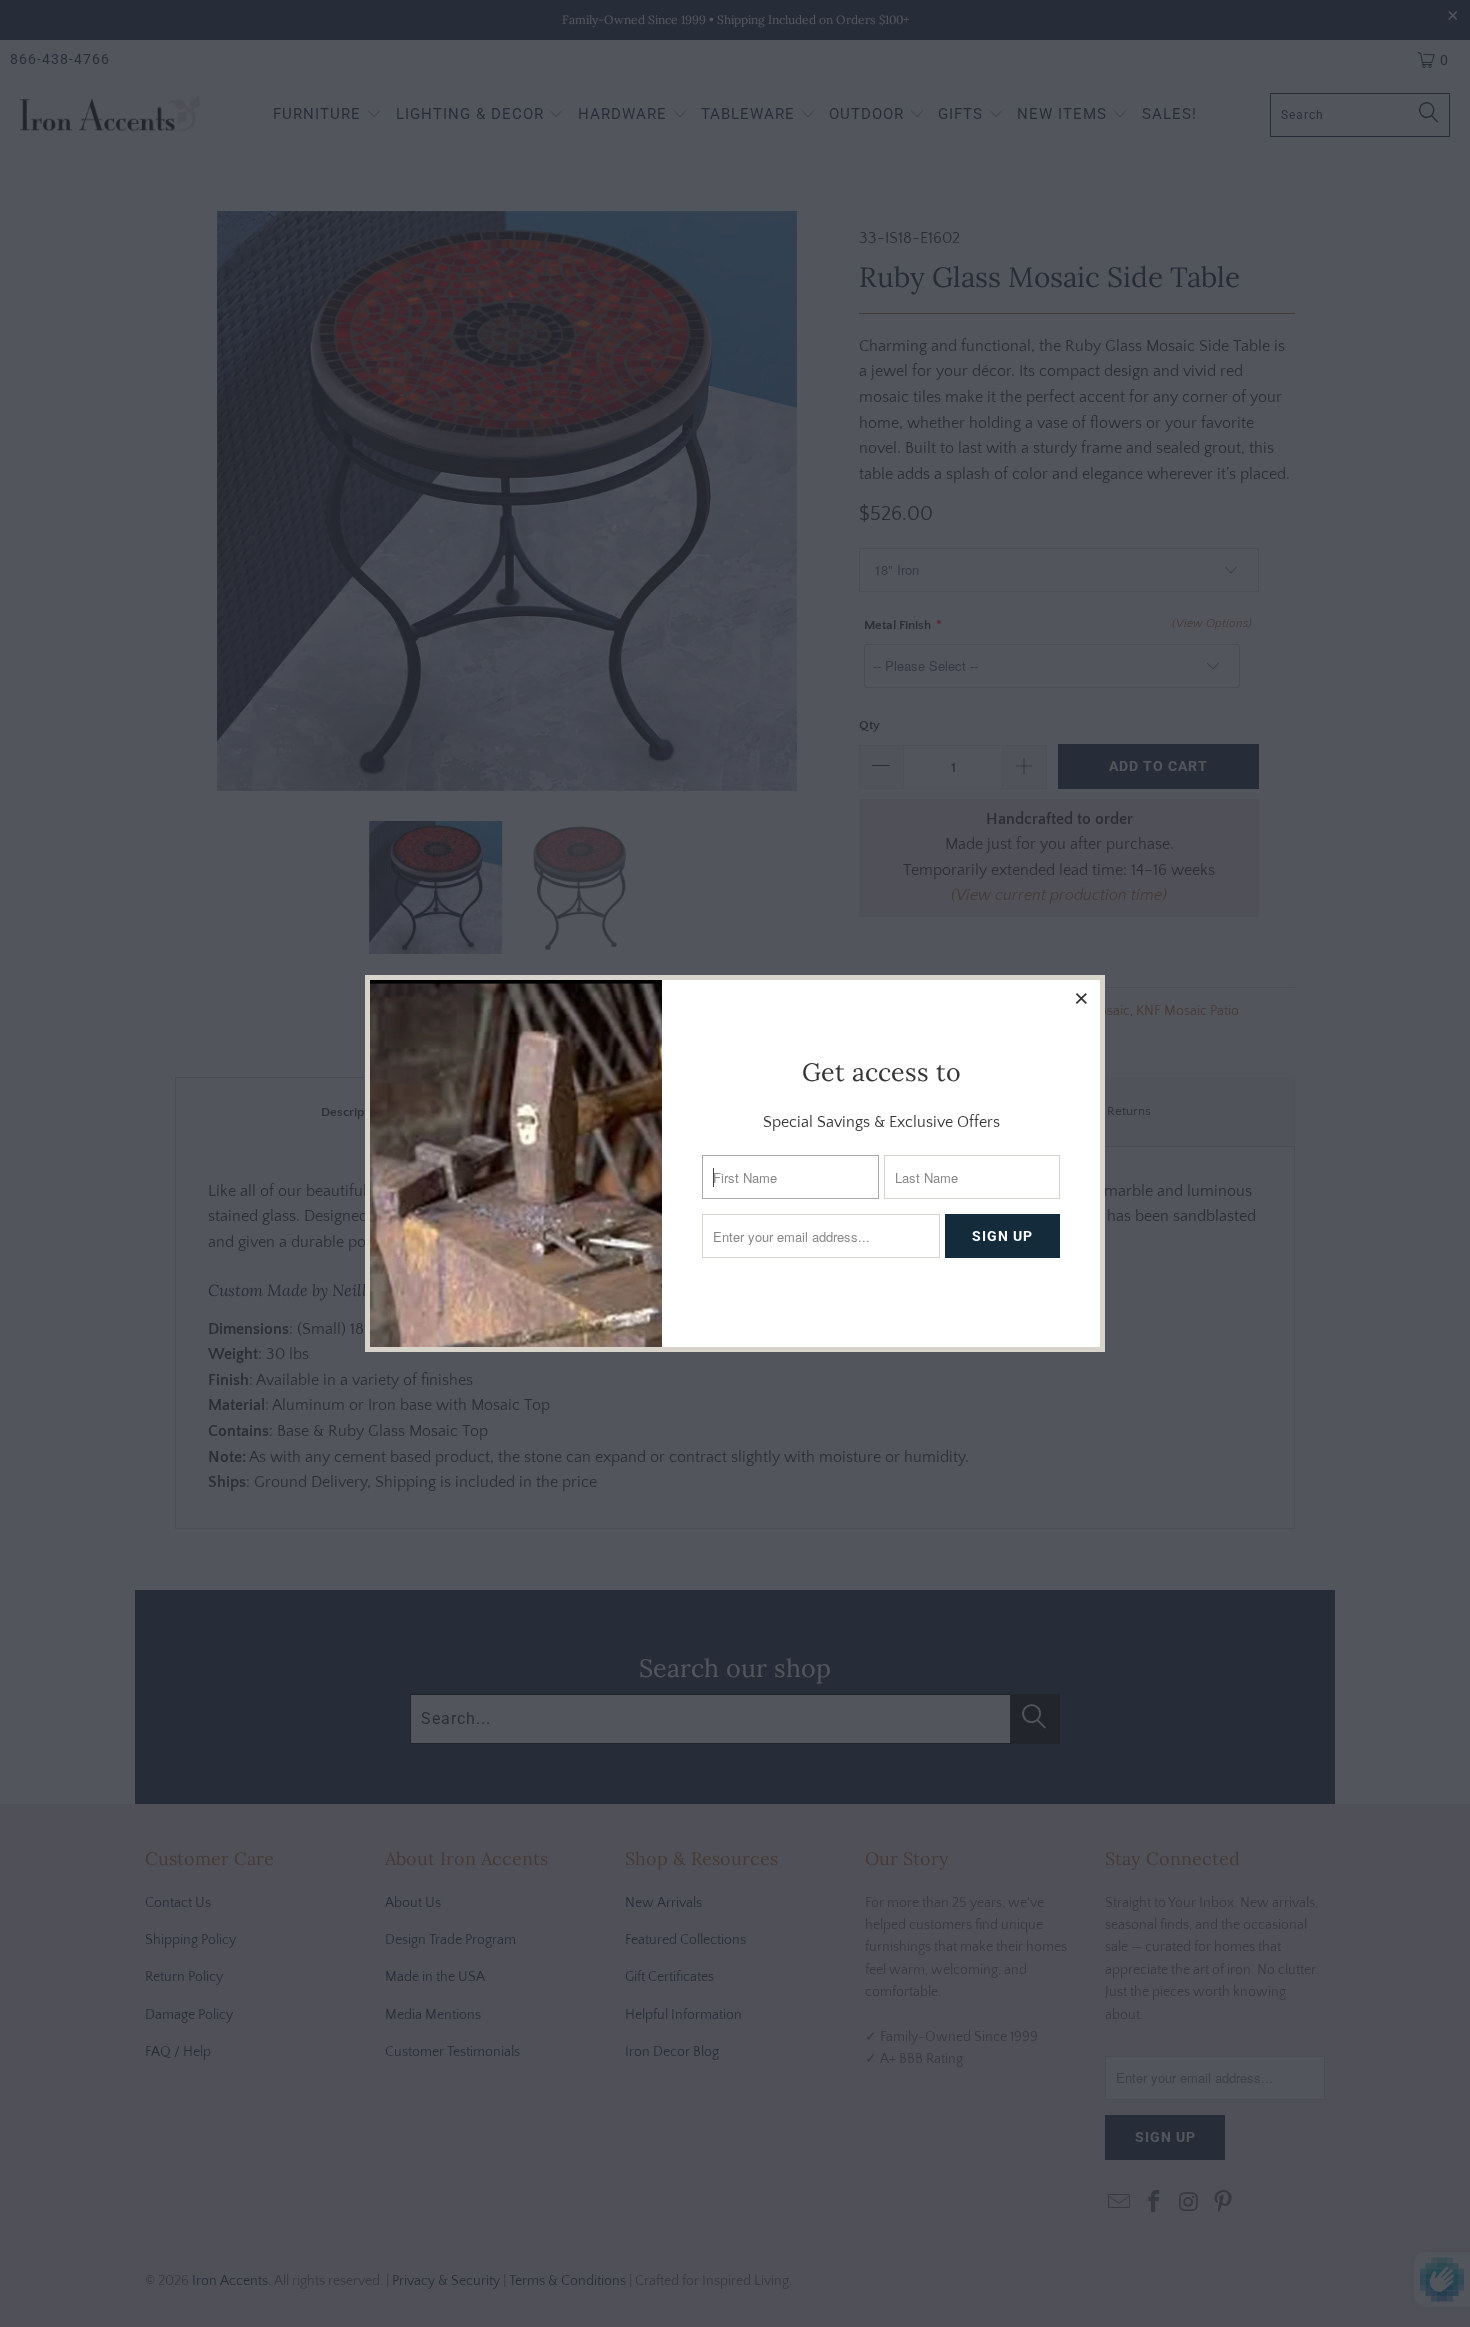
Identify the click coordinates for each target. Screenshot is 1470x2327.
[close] (1082, 998)
